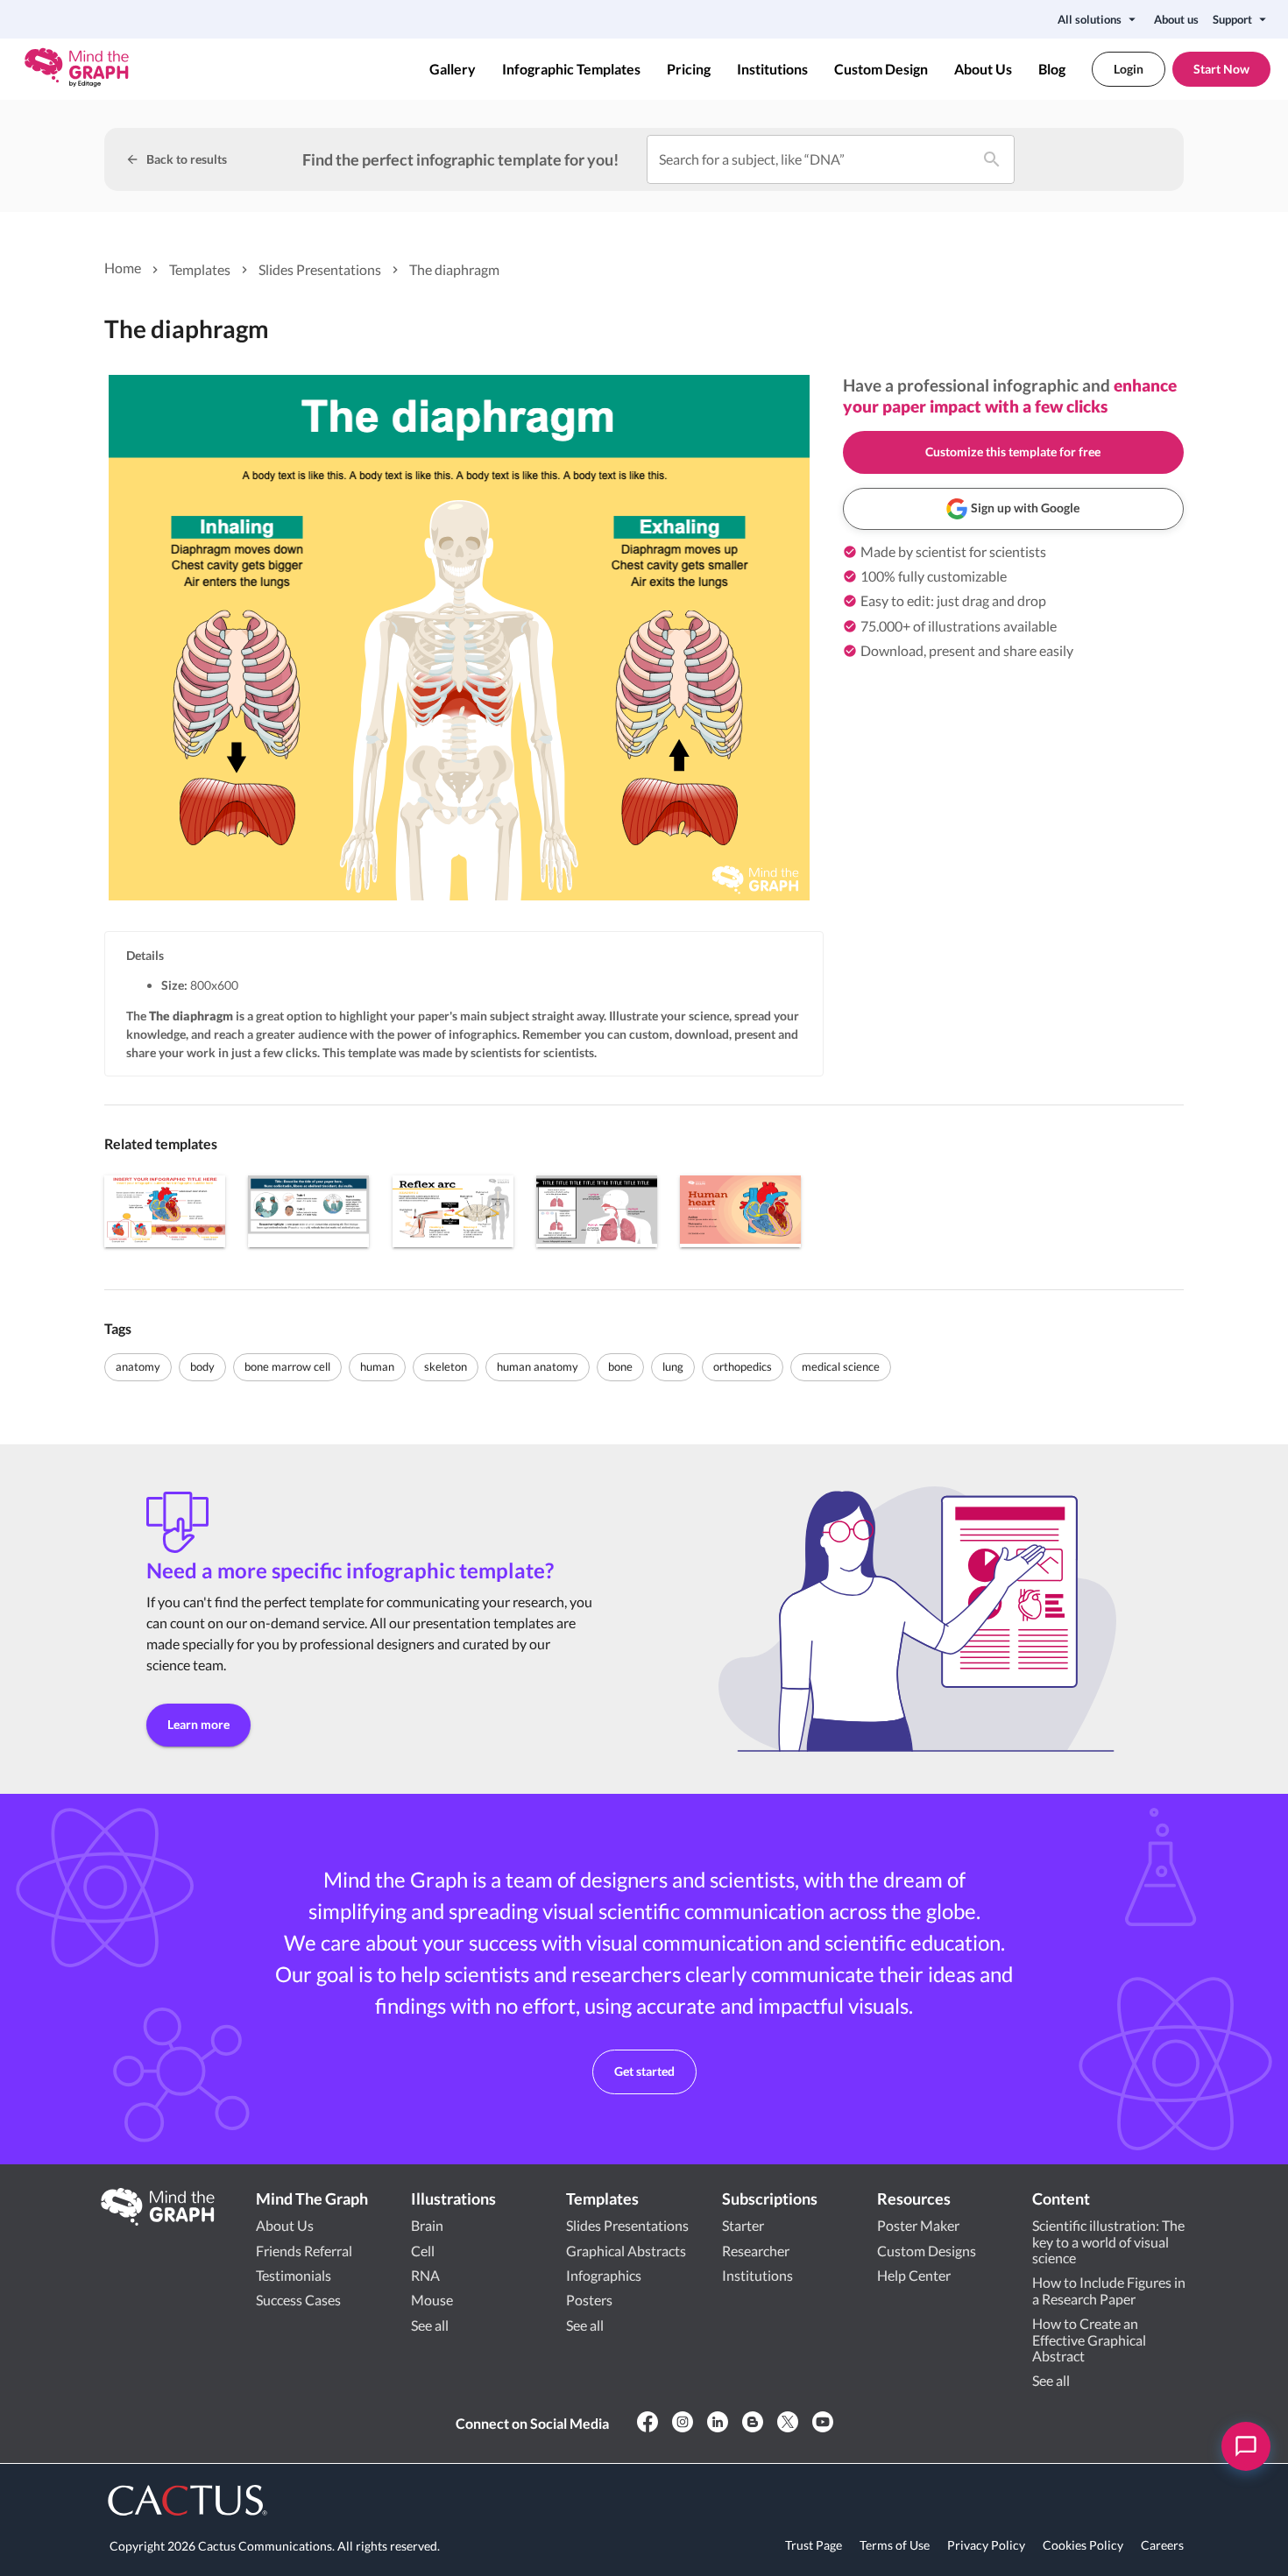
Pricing (689, 69)
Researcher (756, 2251)
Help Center (914, 2275)
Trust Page (814, 2545)
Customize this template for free (1013, 452)
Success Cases (298, 2300)
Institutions (772, 69)
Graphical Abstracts (626, 2251)
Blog (1052, 69)
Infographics (604, 2275)
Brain (427, 2225)
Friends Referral (304, 2251)
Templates (200, 269)
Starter (743, 2225)
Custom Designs (927, 2251)
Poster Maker (918, 2225)
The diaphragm (454, 269)
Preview (165, 1211)
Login (1129, 69)
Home (123, 268)
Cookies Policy (1083, 2545)
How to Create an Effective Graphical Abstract (1089, 2340)
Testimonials (294, 2275)
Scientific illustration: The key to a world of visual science (1108, 2241)
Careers (1162, 2545)
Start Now (1221, 69)
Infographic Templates (571, 69)
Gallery (453, 69)
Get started (644, 2071)
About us (1176, 19)
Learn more (198, 1724)
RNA (425, 2275)
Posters (589, 2300)
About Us (983, 69)
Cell (423, 2251)
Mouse (432, 2300)
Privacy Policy (986, 2545)
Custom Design (881, 69)
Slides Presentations (320, 269)
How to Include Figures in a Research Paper (1109, 2290)
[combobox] (809, 159)
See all (430, 2325)
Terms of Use (895, 2545)
